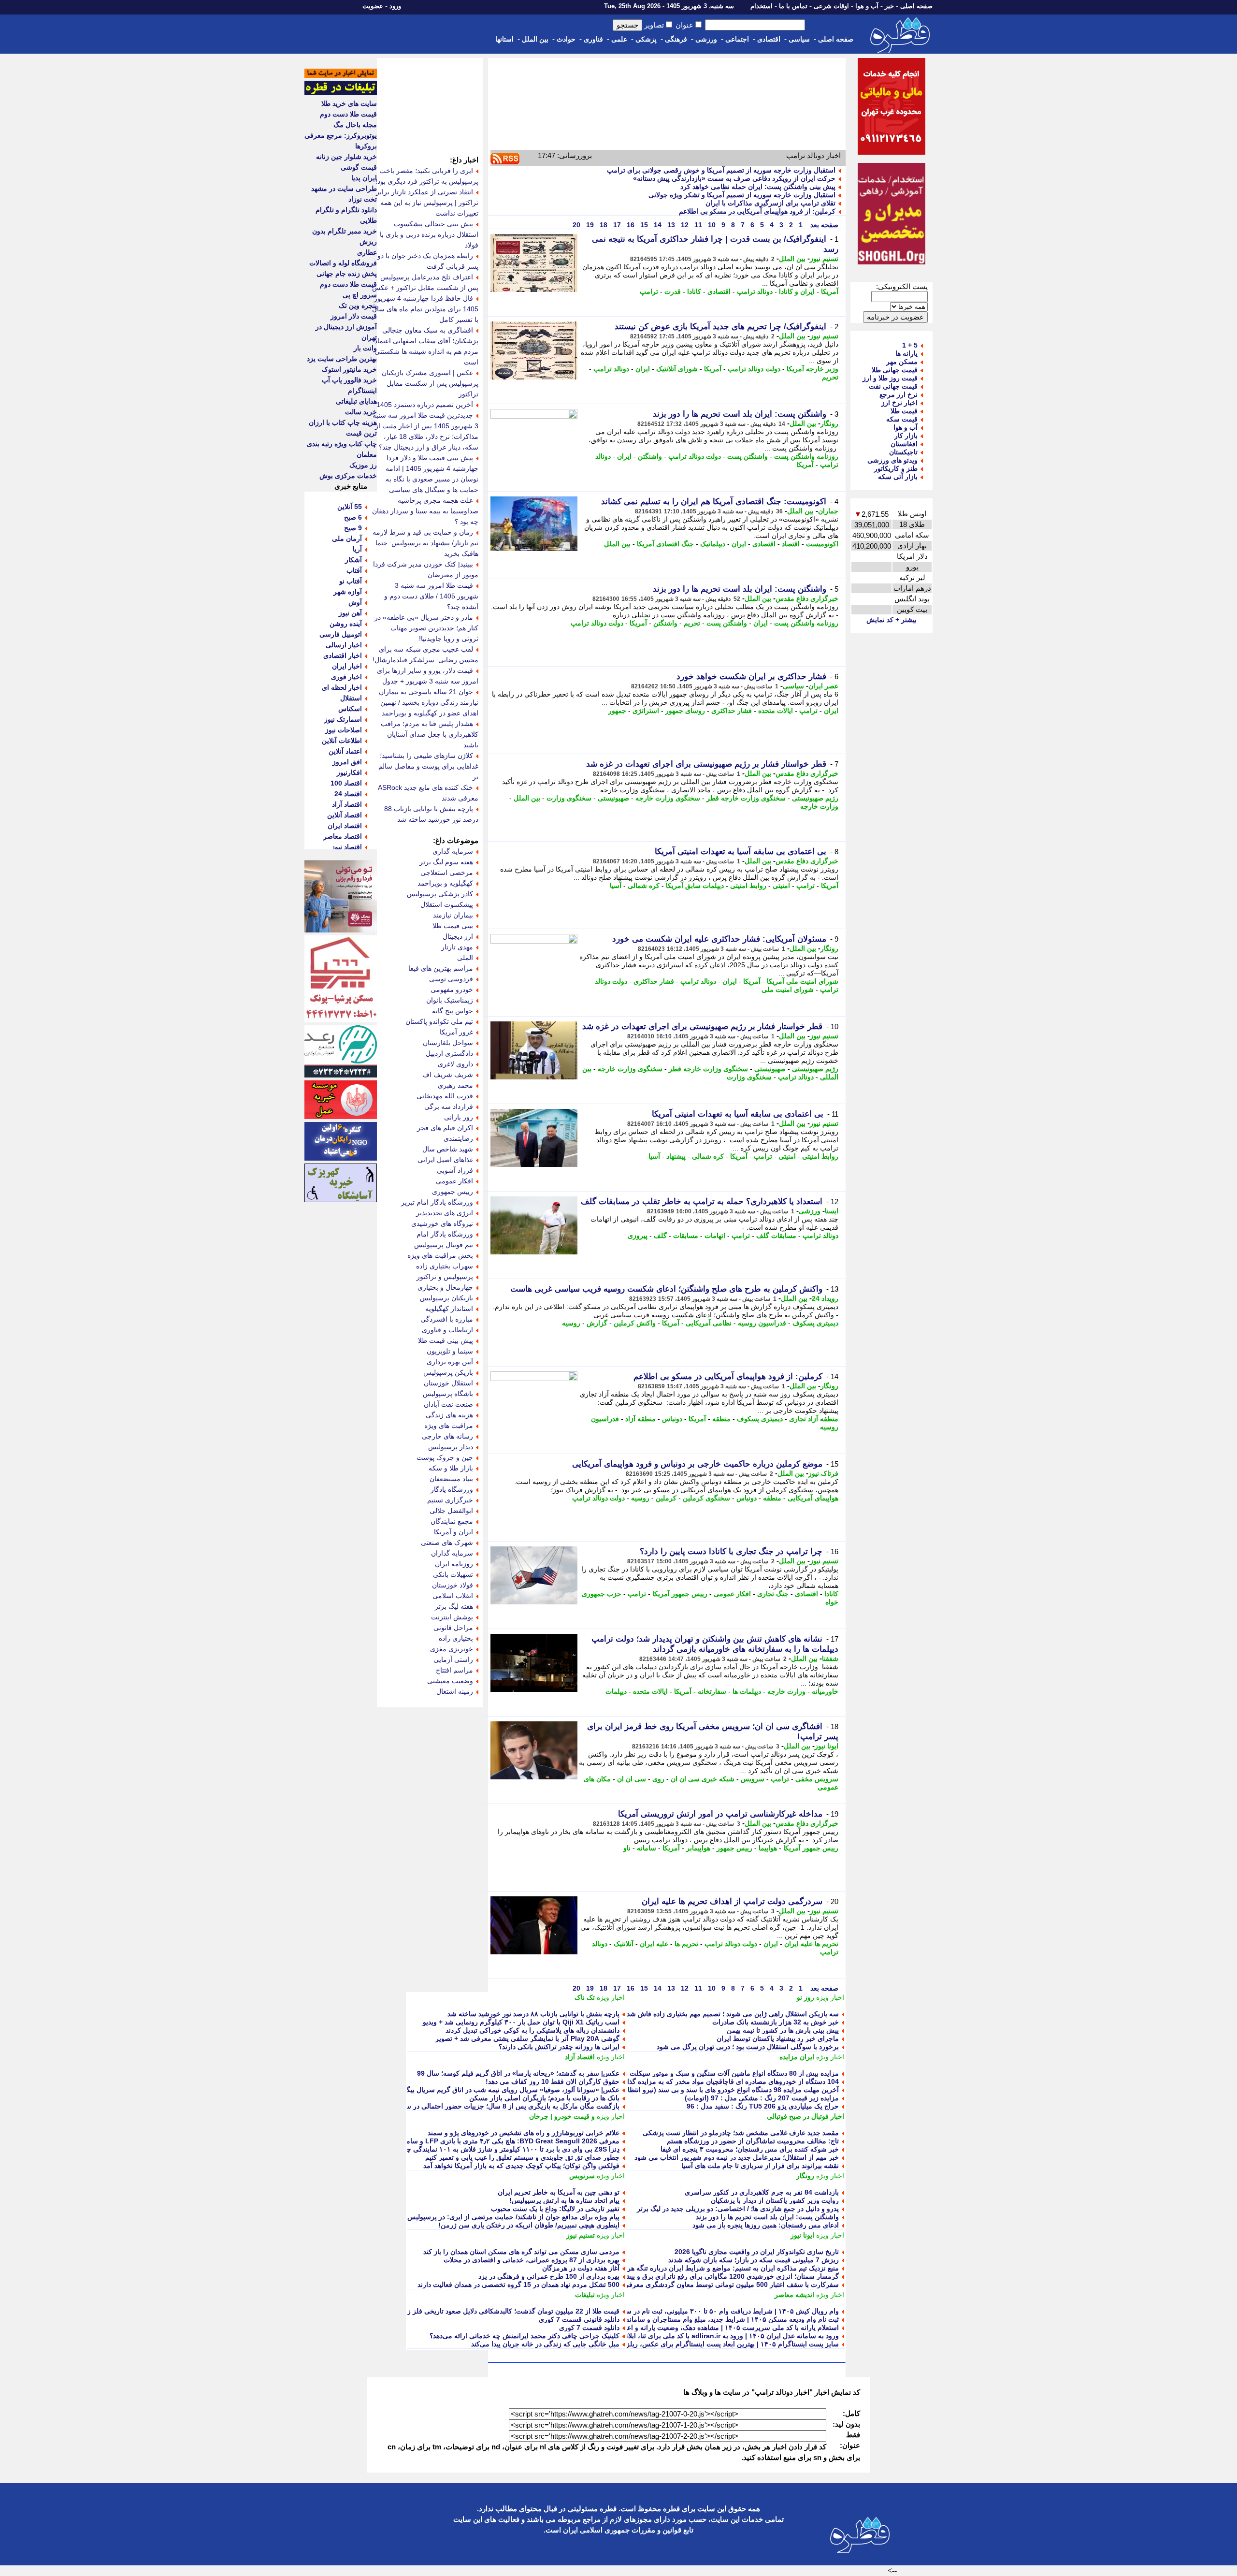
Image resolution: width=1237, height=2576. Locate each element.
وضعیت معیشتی (450, 1681)
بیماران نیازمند (453, 915)
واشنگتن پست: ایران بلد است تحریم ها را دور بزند (767, 2217)
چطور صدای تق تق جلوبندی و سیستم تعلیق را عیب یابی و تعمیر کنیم (522, 2157)
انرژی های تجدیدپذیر (445, 1213)
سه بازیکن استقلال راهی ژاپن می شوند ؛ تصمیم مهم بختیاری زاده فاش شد (733, 2014)
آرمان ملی (347, 538)
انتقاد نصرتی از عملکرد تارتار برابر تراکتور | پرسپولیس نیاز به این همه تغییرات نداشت (427, 203)
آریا (357, 549)
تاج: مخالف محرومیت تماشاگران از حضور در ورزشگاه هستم (753, 2141)
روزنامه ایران (454, 1564)
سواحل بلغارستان (448, 1043)
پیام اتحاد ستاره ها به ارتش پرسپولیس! (564, 2200)
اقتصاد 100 (346, 783)
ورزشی (706, 39)
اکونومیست (822, 544)
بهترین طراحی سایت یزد (342, 359)
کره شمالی (644, 886)
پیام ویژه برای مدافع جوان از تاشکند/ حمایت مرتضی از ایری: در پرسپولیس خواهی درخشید (491, 2217)
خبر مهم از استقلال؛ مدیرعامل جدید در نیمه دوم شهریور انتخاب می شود (737, 2157)
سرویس (753, 1779)
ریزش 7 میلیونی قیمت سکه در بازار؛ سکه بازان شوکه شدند (754, 2260)
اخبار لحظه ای (342, 687)
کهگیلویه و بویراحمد (445, 883)
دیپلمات (616, 1691)
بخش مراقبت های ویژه (440, 1255)
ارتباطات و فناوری (447, 1330)
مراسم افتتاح (454, 1670)
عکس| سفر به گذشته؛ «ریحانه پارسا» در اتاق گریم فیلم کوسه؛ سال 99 (518, 2073)
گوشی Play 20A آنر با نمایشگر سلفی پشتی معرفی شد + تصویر (527, 2038)
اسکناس (350, 709)
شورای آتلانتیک (677, 369)
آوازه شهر (348, 592)
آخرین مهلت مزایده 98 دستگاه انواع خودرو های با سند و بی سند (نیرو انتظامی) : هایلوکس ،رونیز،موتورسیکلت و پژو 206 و (665, 2090)
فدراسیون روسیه (762, 1323)
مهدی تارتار (457, 947)
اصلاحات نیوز (344, 730)
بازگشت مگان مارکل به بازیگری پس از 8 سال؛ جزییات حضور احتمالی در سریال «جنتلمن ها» (488, 2106)
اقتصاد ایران (345, 826)
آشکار (353, 560)
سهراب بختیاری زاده (445, 1266)
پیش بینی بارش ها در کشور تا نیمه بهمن (783, 2030)
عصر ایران (823, 686)
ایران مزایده (797, 2057)
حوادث (566, 39)
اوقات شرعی (831, 6)
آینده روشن (346, 624)
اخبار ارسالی (344, 645)
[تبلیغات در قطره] (341, 93)
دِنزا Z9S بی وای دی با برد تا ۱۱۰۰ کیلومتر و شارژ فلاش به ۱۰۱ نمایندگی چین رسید (501, 2149)
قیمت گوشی (359, 167)
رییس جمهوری (453, 1192)
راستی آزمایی (453, 1659)
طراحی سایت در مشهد (344, 189)
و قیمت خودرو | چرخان (562, 2116)
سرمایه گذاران (452, 1553)
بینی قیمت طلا (453, 926)
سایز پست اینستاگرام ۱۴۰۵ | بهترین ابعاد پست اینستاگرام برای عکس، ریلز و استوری (718, 2344)
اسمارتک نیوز (343, 719)
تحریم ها (686, 1944)
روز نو (805, 1997)
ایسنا (832, 1211)
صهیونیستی (613, 798)
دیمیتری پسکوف (815, 1323)
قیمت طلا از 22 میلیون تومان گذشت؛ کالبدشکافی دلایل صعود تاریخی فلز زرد (510, 2311)
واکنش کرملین (635, 1323)
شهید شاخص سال (448, 1149)
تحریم (830, 377)
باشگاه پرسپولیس (448, 1394)
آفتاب (354, 570)
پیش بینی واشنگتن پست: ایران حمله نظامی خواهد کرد (758, 187)
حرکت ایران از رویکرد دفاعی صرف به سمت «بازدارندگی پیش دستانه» (734, 178)
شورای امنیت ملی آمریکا (803, 981)
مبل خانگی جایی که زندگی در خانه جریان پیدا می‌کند (545, 2344)
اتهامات (715, 1236)
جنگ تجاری (773, 1594)
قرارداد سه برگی (449, 1106)
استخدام (762, 6)
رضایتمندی (458, 1138)
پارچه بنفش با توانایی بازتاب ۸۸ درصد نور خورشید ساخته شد (533, 2014)
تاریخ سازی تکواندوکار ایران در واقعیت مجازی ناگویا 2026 (757, 2252)
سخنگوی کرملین (706, 1498)
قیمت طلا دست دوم (348, 114)
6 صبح (353, 517)
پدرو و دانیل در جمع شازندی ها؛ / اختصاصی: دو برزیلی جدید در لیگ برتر (738, 2209)
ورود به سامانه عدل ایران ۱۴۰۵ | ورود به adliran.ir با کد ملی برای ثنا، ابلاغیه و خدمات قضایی (705, 2336)
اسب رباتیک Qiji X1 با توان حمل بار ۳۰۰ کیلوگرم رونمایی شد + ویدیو (521, 2022)
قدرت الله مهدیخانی (445, 1096)
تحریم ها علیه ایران (811, 1944)
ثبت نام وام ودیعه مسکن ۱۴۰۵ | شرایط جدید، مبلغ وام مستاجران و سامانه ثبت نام (721, 2319)
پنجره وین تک (358, 306)
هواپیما (768, 1848)
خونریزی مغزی (452, 1649)
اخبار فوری (346, 677)
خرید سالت (361, 412)
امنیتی (781, 886)
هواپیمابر (698, 1848)
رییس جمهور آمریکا (680, 1594)
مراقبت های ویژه (449, 1426)
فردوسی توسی (451, 979)
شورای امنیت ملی (788, 990)
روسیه (571, 1323)
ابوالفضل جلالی (451, 1511)
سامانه (647, 1848)
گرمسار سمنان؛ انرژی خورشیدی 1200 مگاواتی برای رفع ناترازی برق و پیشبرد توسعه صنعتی (707, 2276)
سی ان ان (632, 1779)
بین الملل (535, 39)
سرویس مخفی (817, 1779)
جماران (828, 511)
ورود (395, 6)
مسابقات (686, 1236)
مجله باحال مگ (355, 125)
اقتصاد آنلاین (345, 815)
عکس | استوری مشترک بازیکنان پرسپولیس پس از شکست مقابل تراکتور (430, 383)
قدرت (673, 291)
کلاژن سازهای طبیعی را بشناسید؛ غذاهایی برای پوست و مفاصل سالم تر (428, 766)
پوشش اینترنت (452, 1617)
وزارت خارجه (819, 806)
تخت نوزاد (363, 199)
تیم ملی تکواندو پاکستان (439, 1021)
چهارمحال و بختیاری (445, 1287)
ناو (627, 1848)
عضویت (373, 6)
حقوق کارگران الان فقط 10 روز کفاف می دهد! (553, 2081)
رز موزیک (363, 465)
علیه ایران (654, 1944)
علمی (619, 39)
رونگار (829, 423)
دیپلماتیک (713, 544)
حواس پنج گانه (453, 1011)
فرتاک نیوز (823, 1473)
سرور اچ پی (360, 295)
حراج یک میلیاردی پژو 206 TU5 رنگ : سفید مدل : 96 (763, 2106)
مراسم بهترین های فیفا (441, 968)
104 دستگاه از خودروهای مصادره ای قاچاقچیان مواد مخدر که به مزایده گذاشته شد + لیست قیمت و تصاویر (688, 2081)
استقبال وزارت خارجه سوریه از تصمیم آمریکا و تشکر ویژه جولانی (742, 195)
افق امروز (347, 762)
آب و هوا (867, 6)
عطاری (367, 252)
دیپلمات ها (747, 1691)
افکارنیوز (349, 772)
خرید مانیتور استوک (349, 369)
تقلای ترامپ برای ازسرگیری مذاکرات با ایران (770, 203)
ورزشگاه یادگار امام (445, 1234)
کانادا (694, 291)
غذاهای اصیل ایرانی (445, 1160)
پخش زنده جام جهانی (347, 274)
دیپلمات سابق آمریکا (695, 886)
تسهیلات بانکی (453, 1574)
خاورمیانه (825, 1691)
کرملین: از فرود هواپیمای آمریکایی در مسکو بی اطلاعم (757, 211)
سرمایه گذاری (453, 851)
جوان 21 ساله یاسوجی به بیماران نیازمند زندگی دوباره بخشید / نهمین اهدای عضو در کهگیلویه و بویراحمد (429, 702)
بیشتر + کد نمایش (892, 620)
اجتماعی (737, 39)
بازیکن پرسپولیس (448, 1372)
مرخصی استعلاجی (447, 873)
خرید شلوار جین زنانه (346, 157)
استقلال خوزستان (448, 1383)
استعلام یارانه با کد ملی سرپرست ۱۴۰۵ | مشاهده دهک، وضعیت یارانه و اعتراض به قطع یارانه (706, 2328)
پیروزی (638, 1236)
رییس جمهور (734, 1848)
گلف (660, 1236)
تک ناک (585, 1997)
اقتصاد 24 (348, 794)
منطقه (721, 1419)
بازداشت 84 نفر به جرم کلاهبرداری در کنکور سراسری (762, 2192)
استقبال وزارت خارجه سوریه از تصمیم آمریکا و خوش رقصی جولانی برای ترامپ (721, 170)
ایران (643, 369)
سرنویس (582, 2176)
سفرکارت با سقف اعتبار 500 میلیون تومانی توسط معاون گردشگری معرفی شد (726, 2285)
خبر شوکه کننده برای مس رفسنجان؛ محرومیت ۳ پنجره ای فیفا (750, 2149)
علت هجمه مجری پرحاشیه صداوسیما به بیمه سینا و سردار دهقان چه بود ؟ (425, 511)
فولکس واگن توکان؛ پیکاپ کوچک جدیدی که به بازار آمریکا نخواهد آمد (521, 2166)
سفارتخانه (712, 1691)
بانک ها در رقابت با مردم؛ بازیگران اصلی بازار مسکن (544, 2098)
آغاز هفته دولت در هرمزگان (581, 2268)
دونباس (672, 1419)
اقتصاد (791, 544)
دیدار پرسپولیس (451, 1447)
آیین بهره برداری (450, 1362)
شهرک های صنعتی (447, 1543)
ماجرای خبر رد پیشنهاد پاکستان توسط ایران (778, 2038)
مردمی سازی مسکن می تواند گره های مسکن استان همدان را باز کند (521, 2252)
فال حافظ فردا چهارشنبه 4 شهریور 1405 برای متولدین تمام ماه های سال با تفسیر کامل (425, 309)
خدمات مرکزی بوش (348, 476)
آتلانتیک (624, 1944)
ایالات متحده (776, 711)
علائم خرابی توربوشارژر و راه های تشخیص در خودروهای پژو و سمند (524, 2133)
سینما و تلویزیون (450, 1351)
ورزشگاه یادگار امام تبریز (437, 1202)
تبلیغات (585, 2295)
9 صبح (353, 528)
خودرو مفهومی (452, 990)
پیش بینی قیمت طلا (446, 1340)
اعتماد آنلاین (345, 751)
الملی (465, 958)
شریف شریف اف (448, 1075)
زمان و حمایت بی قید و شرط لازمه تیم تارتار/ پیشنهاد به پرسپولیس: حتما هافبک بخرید (425, 543)
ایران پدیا (364, 178)
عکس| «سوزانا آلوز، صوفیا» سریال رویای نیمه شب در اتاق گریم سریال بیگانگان (506, 2090)
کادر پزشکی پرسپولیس (440, 894)
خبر (889, 6)
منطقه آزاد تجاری (814, 1419)
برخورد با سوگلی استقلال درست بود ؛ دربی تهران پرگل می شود (748, 2047)
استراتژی (646, 711)
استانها (504, 39)
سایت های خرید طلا (349, 103)
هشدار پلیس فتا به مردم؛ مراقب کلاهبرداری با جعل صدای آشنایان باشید (430, 734)
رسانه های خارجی (447, 1436)
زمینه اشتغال (455, 1691)
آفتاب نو (351, 581)
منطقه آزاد (640, 1419)
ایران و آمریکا (453, 1532)
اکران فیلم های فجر (445, 1128)
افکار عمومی (732, 1594)
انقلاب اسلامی (453, 1596)
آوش (355, 602)
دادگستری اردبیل (449, 1053)
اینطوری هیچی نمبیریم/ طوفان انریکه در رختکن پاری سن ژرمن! (529, 2225)
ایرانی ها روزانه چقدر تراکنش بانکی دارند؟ (559, 2047)
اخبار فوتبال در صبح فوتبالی (805, 2116)
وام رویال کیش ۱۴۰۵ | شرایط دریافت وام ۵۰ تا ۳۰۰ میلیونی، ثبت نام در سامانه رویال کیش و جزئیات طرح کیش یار (675, 2311)
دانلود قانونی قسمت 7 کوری (579, 2319)
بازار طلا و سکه (451, 1468)
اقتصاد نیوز (347, 847)
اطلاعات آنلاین (342, 741)
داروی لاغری (455, 1064)
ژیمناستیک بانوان (450, 1000)
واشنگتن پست (748, 456)
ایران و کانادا (797, 291)
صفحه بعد (823, 225)
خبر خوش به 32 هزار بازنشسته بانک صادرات (776, 2022)
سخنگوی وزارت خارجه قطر (746, 798)
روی (658, 1779)
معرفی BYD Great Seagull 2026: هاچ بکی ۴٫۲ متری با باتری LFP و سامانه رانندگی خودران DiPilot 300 (467, 2141)
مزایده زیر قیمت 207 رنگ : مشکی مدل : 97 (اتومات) (762, 2098)
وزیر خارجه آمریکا (813, 369)
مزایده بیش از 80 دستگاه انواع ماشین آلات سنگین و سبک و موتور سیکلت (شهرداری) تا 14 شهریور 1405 (690, 2073)
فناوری (593, 39)
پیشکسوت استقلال (447, 904)
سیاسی (799, 39)
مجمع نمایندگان (452, 1521)
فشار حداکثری (732, 711)
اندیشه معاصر (794, 2295)
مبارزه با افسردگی (447, 1319)
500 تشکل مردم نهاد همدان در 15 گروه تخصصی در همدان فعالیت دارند (518, 2285)
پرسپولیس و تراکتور (445, 1277)
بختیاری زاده (456, 1638)
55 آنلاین (350, 507)
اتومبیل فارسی (341, 634)
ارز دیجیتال (458, 936)
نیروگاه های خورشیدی (442, 1223)
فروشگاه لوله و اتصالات (343, 263)
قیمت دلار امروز (354, 316)
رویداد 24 (825, 1298)
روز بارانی (459, 1117)
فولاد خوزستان (453, 1585)
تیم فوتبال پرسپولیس (444, 1245)
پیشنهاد (676, 1156)
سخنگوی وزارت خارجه (668, 798)
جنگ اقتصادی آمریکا (665, 544)
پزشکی (646, 39)
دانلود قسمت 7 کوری (589, 2328)
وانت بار (365, 348)
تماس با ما (793, 6)
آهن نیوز (350, 613)
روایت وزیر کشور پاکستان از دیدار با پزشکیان (775, 2200)
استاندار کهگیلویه (449, 1309)
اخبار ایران (347, 666)
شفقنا (830, 1659)
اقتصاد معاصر (343, 836)
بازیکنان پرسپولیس (446, 1298)
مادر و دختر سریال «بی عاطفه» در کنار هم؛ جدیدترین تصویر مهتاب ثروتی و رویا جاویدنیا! (426, 628)
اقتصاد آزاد (580, 2057)
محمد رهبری (455, 1085)
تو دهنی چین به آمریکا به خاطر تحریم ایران (559, 2192)
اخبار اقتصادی (343, 655)
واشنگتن (650, 456)
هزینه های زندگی (449, 1415)
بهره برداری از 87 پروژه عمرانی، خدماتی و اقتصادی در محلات (532, 2260)
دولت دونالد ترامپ (754, 369)
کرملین (666, 1498)
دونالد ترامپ (755, 291)
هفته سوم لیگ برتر (446, 862)
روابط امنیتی (748, 886)
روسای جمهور (685, 711)
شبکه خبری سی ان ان (703, 1779)
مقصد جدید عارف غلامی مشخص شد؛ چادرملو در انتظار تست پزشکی (741, 2133)
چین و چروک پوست (445, 1457)
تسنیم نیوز (824, 259)
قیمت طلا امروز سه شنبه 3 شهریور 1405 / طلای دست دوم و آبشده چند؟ (431, 596)
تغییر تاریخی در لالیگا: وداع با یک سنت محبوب (555, 2209)
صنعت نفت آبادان (448, 1404)
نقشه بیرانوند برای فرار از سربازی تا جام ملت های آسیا (760, 2166)
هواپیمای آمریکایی (813, 1498)
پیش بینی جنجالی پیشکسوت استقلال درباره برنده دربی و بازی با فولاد (429, 234)
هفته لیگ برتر (454, 1606)
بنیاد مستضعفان (451, 1479)
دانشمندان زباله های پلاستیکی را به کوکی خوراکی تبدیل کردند (532, 2030)
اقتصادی (769, 39)
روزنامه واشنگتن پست (806, 456)
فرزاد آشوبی (455, 1170)
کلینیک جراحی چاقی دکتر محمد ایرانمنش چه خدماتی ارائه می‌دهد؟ (525, 2336)
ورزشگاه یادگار (452, 1489)
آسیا (616, 886)
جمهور (617, 711)
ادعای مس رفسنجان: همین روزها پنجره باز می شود (766, 2225)
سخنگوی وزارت (569, 798)
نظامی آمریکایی (709, 1323)
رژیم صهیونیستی (815, 798)
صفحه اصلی (916, 6)
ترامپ (649, 291)
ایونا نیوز (827, 1746)
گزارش (597, 1323)
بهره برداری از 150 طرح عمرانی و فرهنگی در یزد (549, 2276)
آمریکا (830, 291)
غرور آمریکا (456, 1032)
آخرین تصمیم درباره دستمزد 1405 (425, 405)
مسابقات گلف (776, 1236)
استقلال (351, 698)
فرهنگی (676, 39)
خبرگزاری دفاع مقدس (807, 598)
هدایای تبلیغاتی (356, 401)
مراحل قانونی (453, 1628)
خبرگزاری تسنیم (450, 1500)
